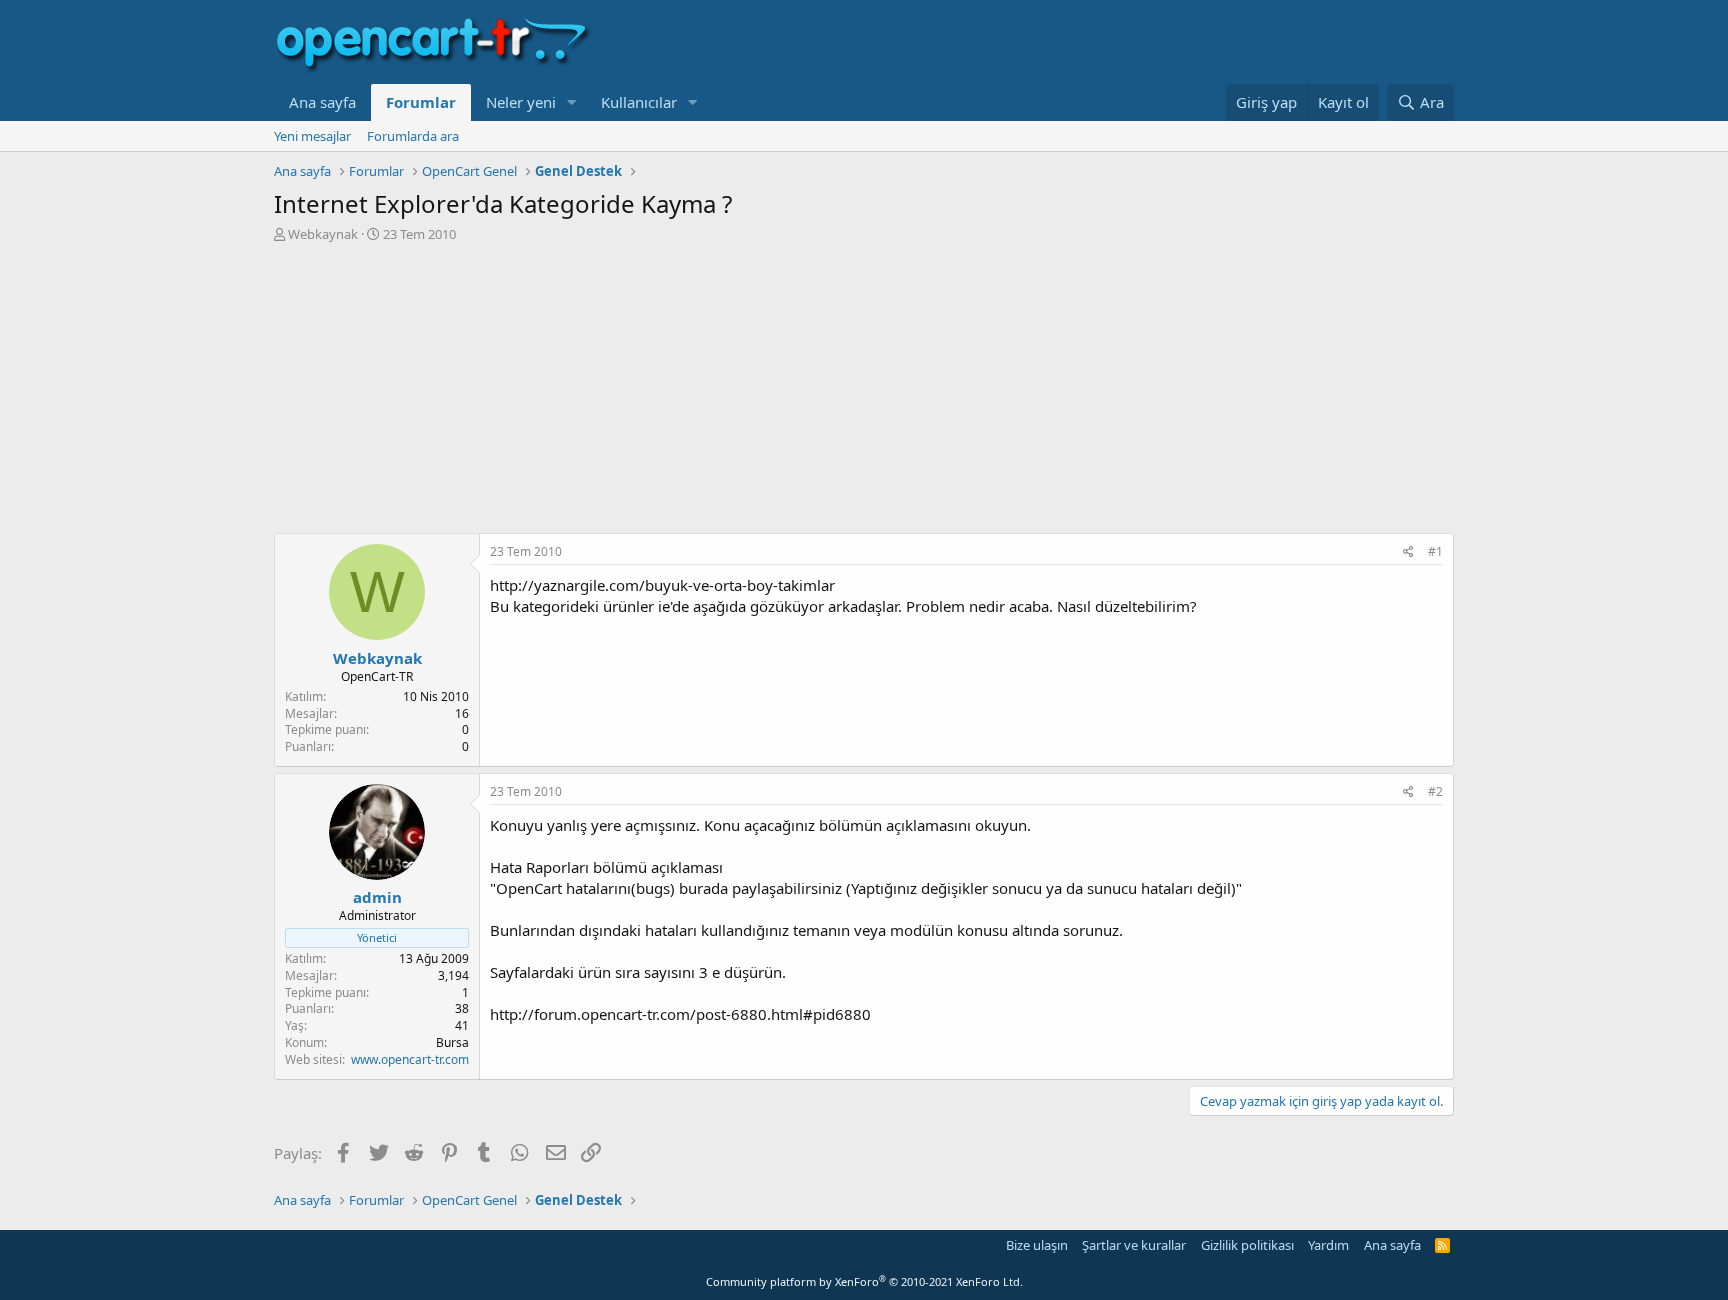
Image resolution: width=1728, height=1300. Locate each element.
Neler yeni (521, 102)
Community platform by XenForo (864, 1281)
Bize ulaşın (1037, 1245)
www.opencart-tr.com (410, 1059)
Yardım (1328, 1245)
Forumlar (421, 102)
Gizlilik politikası (1247, 1245)
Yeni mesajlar (312, 136)
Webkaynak (323, 234)
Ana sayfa (322, 102)
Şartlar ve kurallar (1134, 1245)
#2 (1435, 791)
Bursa (452, 1042)
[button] (572, 102)
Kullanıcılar (639, 102)
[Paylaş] (1408, 552)
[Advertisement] (864, 393)
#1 (1435, 551)
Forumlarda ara (413, 136)
